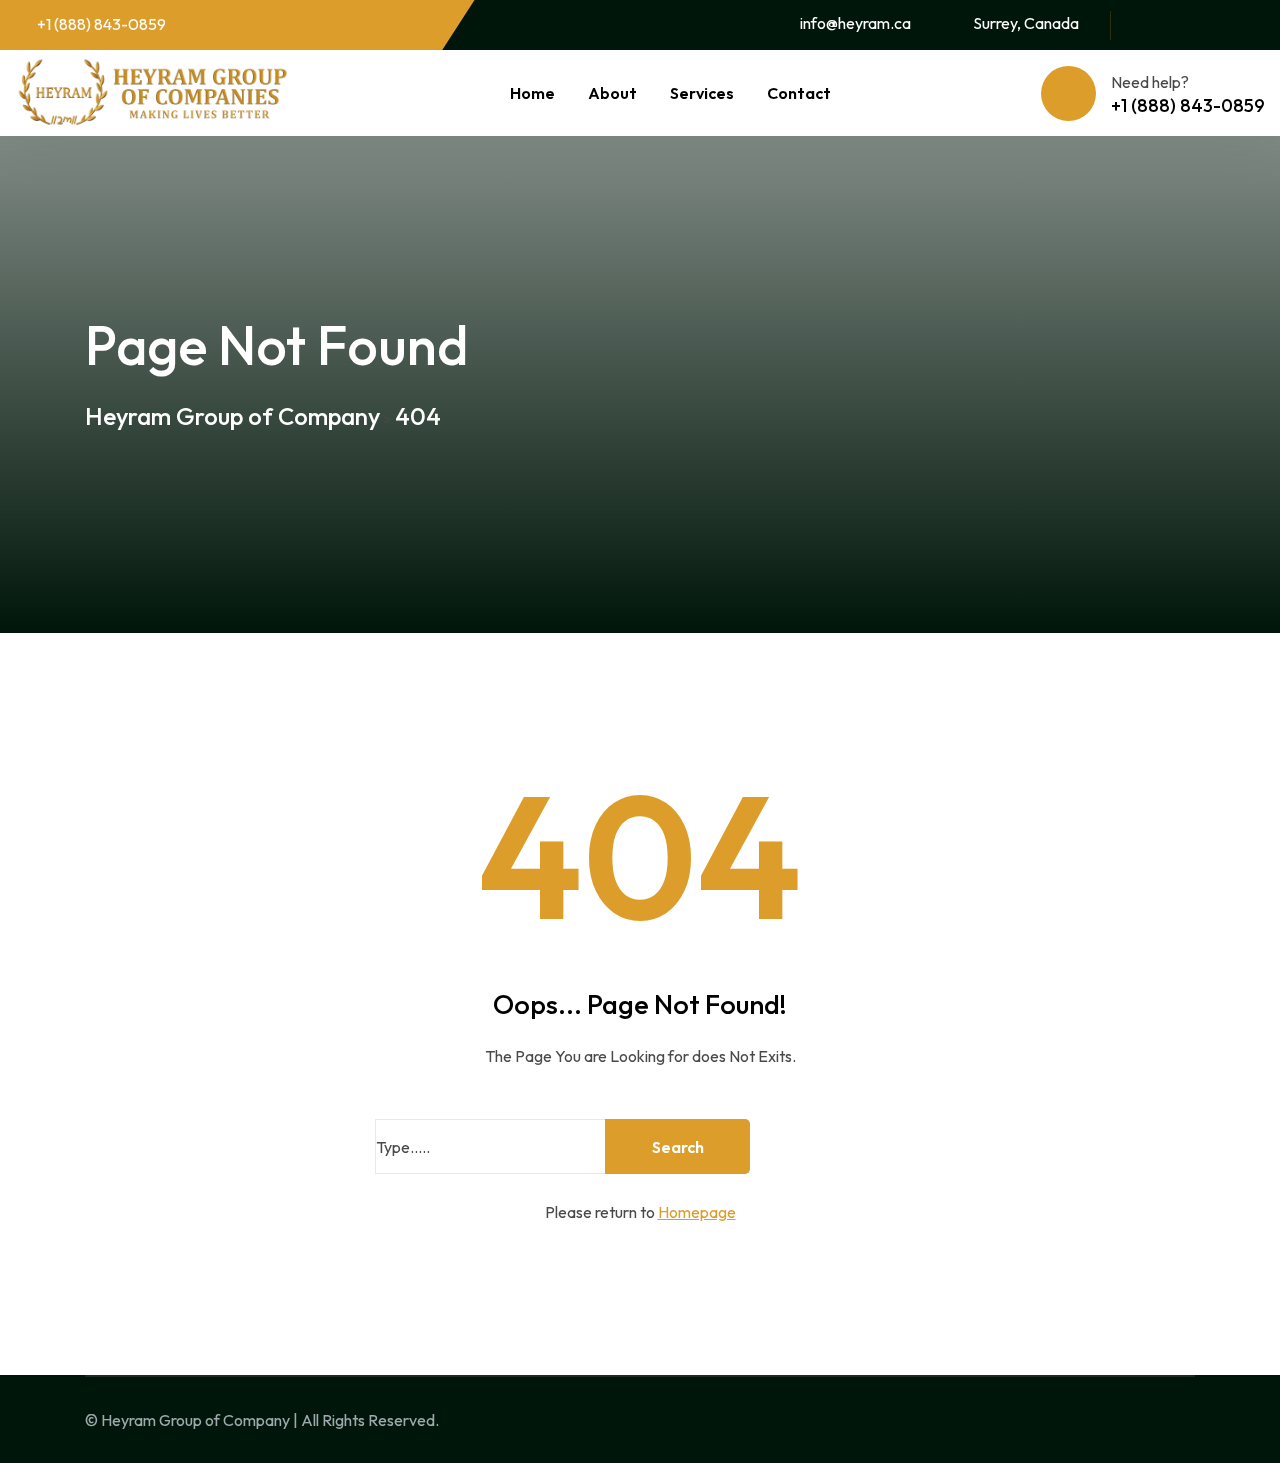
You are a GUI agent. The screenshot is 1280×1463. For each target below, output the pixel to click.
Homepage (697, 1212)
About (612, 93)
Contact (799, 93)
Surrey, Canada (1026, 23)
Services (702, 93)
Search (678, 1147)
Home (532, 93)
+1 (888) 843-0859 (101, 24)
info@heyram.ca (855, 23)
